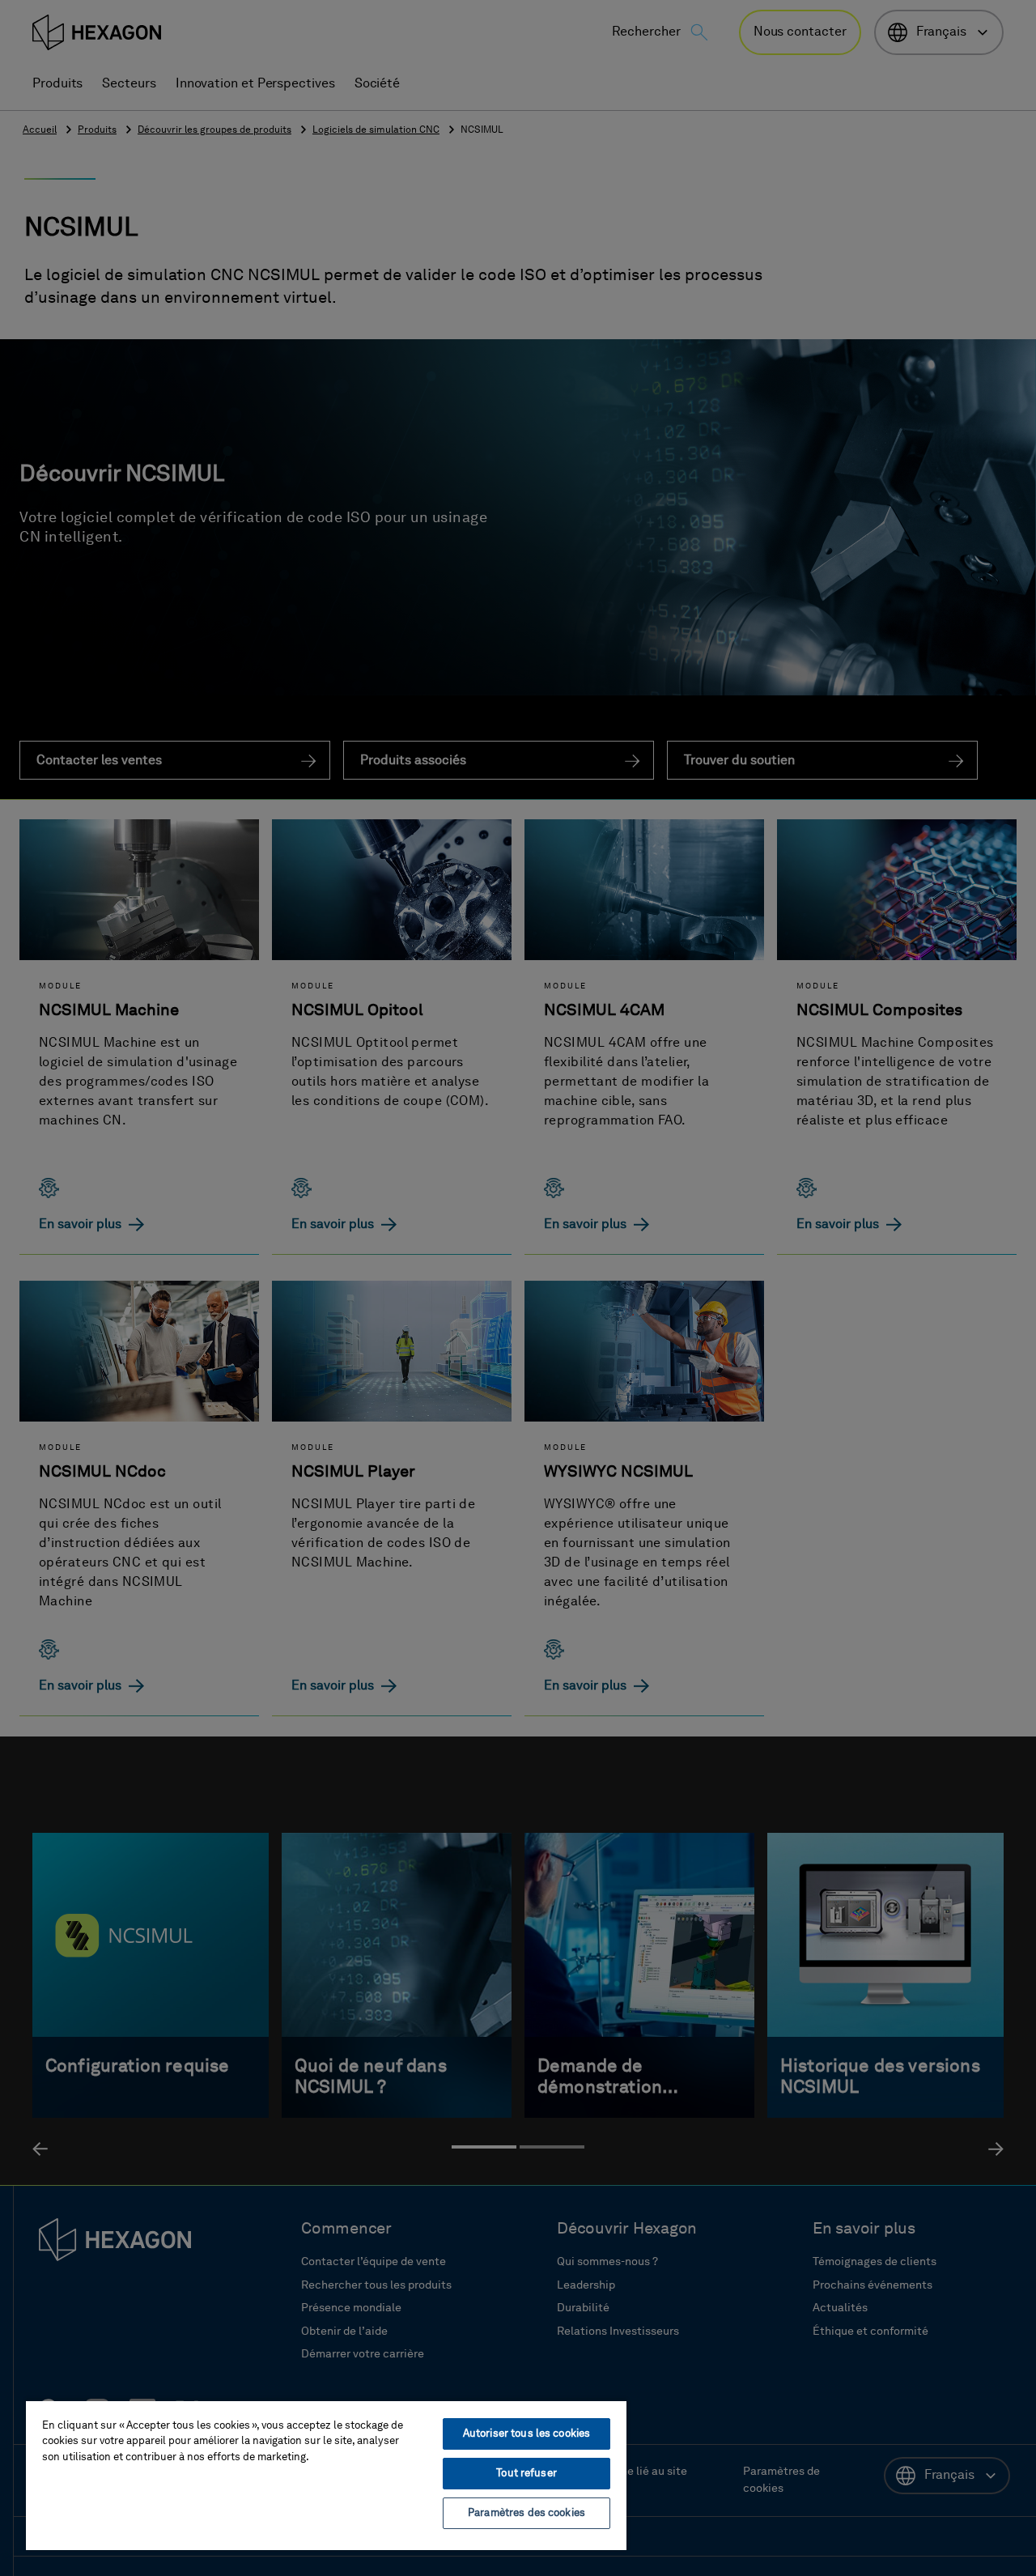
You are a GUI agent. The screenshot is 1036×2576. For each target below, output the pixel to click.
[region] (326, 2475)
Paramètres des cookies (526, 2513)
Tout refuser (526, 2474)
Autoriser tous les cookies (526, 2434)
